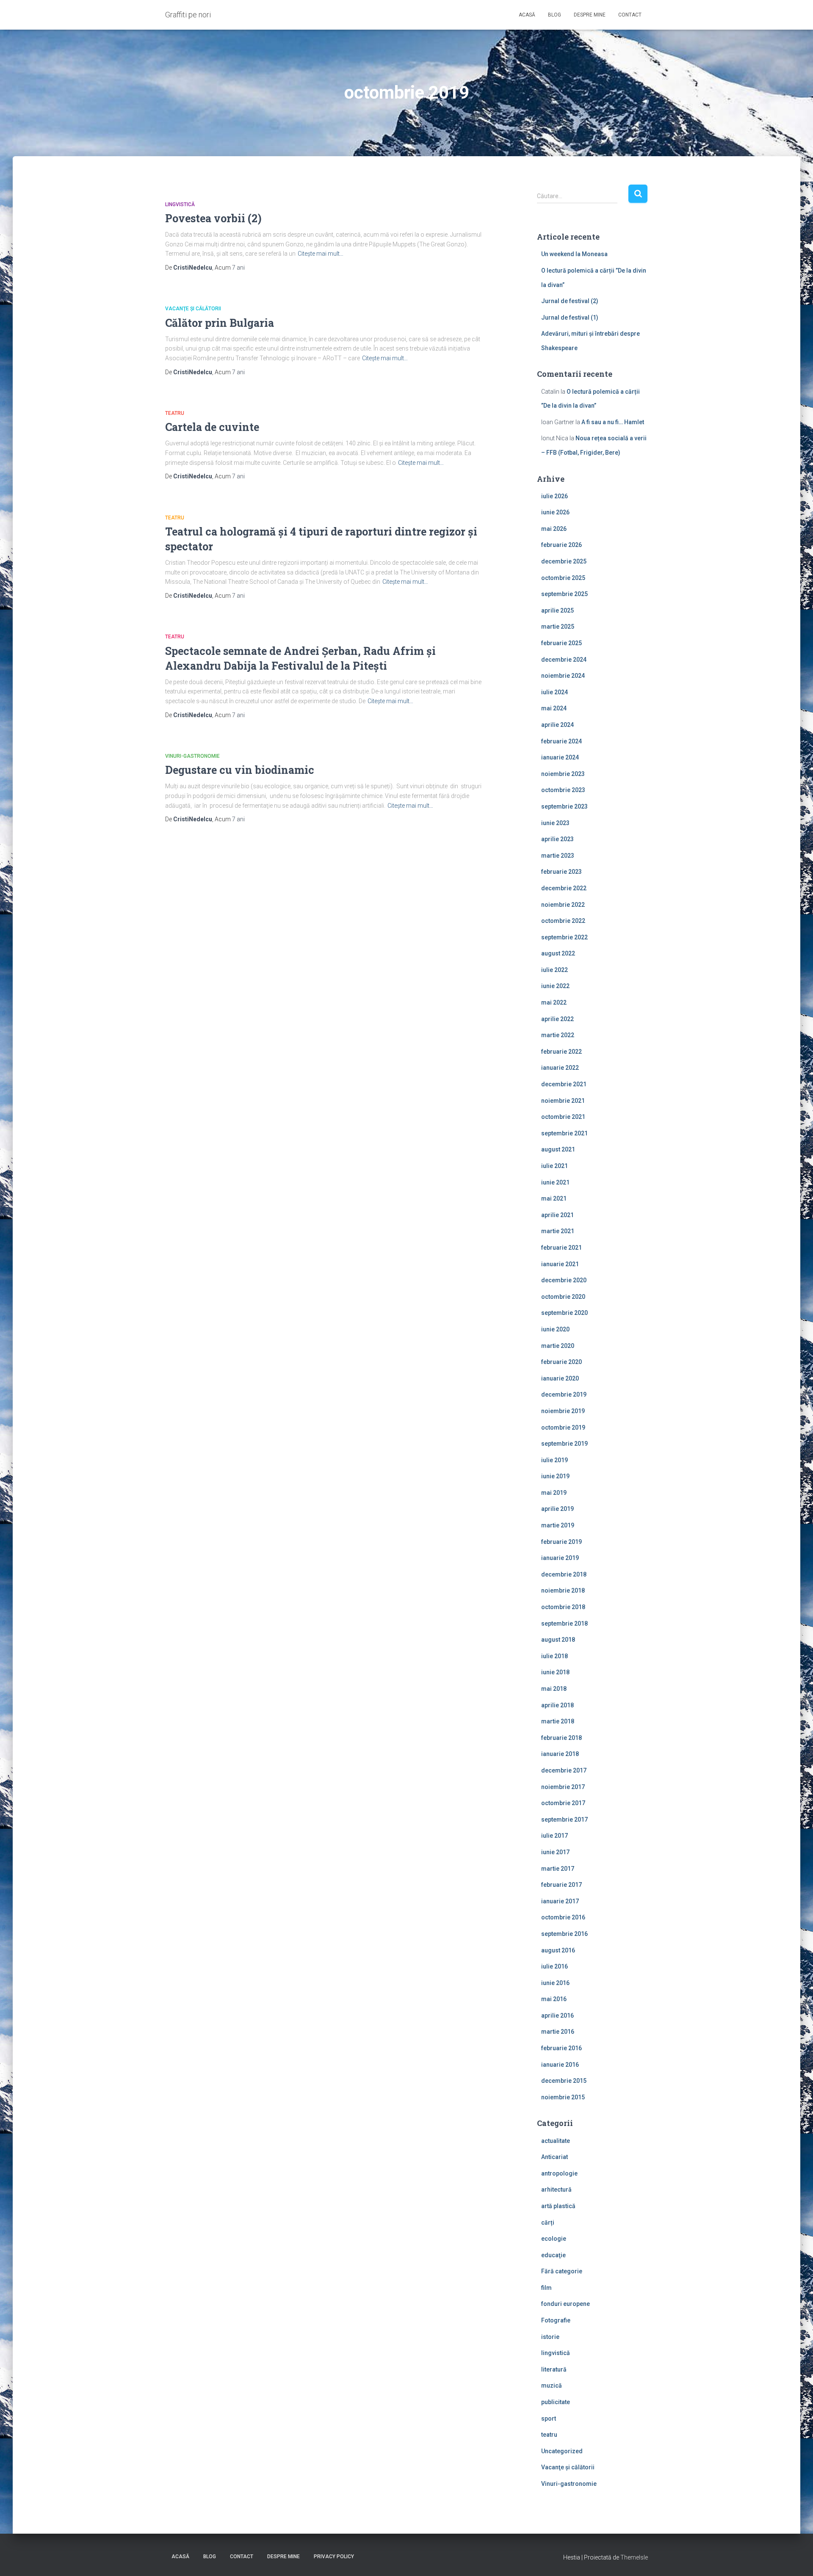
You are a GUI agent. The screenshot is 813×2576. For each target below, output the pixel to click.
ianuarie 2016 (560, 2065)
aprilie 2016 (557, 2016)
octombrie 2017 (563, 1803)
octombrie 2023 (563, 790)
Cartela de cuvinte (212, 427)
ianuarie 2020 (560, 1378)
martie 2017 (558, 1869)
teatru (175, 413)
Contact (630, 15)
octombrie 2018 (563, 1607)
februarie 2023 (561, 872)
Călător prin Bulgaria (220, 323)
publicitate (556, 2402)
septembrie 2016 (564, 1934)
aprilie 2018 (557, 1705)
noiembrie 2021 (563, 1101)
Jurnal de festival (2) (570, 301)
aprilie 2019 (557, 1509)
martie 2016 (558, 2032)
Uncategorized (562, 2451)
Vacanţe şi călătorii (193, 309)
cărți (548, 2223)
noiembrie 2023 (563, 774)
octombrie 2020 (563, 1297)
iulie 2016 (554, 1966)
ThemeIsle (634, 2557)
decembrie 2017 (564, 1770)
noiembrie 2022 (563, 905)
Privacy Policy (334, 2557)
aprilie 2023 (557, 839)
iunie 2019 (555, 1476)
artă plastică (558, 2206)
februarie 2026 (561, 545)
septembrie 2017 (564, 1819)
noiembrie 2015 (563, 2097)
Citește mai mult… (321, 254)
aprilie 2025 (557, 610)
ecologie (554, 2239)
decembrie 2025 (564, 561)
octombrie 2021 (563, 1117)
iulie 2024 (554, 692)
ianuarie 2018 (560, 1754)
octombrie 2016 (563, 1917)
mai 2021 (554, 1198)
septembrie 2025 (564, 594)
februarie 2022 (561, 1052)
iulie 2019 (554, 1460)
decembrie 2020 (564, 1280)
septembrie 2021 (564, 1133)
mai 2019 (554, 1493)
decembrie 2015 (564, 2081)
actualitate (556, 2141)
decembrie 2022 (564, 888)
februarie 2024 (561, 741)
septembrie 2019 (564, 1444)
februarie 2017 (561, 1885)
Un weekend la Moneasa (574, 254)
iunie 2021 (555, 1182)
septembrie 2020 (564, 1313)
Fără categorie (562, 2271)
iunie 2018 (555, 1672)
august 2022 (558, 953)
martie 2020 (558, 1346)
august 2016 (558, 1950)
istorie (550, 2337)
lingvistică (180, 204)
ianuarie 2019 (560, 1558)
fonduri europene (566, 2304)
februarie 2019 (561, 1542)
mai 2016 (554, 1999)
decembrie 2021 (564, 1084)
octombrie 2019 (563, 1427)
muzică (552, 2385)
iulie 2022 (554, 970)
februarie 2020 (561, 1362)
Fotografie (556, 2320)
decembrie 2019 (564, 1394)
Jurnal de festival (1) (570, 318)
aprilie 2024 (557, 725)
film (546, 2288)
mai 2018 (554, 1689)
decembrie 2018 (564, 1574)
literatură (554, 2369)
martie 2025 (558, 627)
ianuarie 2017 (560, 1901)
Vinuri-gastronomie (192, 756)
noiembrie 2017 (563, 1787)
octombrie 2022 (563, 921)
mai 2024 (554, 708)
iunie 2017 (555, 1852)
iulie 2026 (554, 496)
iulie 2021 (554, 1166)
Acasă (527, 15)
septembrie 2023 (564, 806)
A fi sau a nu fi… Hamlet (613, 422)
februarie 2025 (561, 643)
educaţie (553, 2255)
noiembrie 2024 (563, 676)
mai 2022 (554, 1002)
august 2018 (558, 1640)
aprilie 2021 (557, 1215)
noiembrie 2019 (563, 1411)
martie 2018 (558, 1721)
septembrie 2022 (564, 937)
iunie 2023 (555, 823)
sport (549, 2419)
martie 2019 (558, 1525)
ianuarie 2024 (560, 757)
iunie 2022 (555, 986)
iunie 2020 (555, 1329)
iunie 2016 (555, 1983)
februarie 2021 (561, 1248)
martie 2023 (558, 856)
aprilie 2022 (557, 1019)
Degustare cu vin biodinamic (240, 770)
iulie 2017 (554, 1836)
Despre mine (590, 15)
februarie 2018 (561, 1738)
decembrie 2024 (564, 660)
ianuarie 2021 (560, 1264)
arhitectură (556, 2189)
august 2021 (558, 1149)
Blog (554, 15)
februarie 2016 (561, 2048)
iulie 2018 (554, 1656)
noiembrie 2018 (563, 1590)
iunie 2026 (555, 512)
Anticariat (554, 2157)
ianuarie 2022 (560, 1068)
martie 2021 (558, 1231)
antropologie (559, 2173)
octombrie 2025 (563, 578)
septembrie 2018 (564, 1623)
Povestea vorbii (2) (213, 218)
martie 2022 (558, 1035)
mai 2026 (554, 529)
